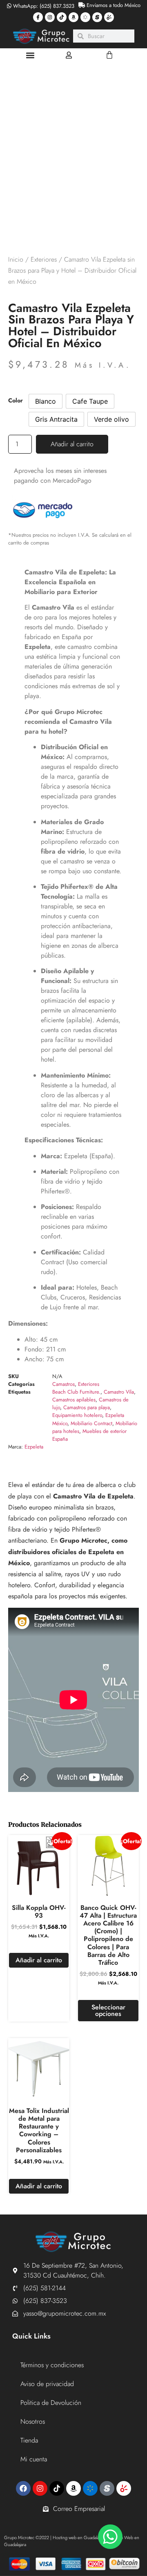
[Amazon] (73, 17)
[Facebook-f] (38, 17)
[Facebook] (23, 2488)
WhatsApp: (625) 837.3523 (43, 6)
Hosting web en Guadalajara (79, 2538)
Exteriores (44, 259)
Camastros (63, 1384)
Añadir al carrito (72, 444)
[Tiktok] (62, 17)
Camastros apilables (74, 1400)
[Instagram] (50, 17)
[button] (30, 55)
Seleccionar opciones (108, 2010)
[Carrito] (109, 55)
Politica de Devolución (51, 2403)
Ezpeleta (34, 1447)
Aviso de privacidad (47, 2384)
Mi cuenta (34, 2459)
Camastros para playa (87, 1407)
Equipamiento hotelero (77, 1415)
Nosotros (33, 2421)
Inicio (16, 259)
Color (16, 400)
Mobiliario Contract (91, 1423)
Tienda (29, 2440)
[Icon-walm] (85, 17)
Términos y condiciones (52, 2365)
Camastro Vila (119, 1392)
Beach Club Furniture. (76, 1392)
